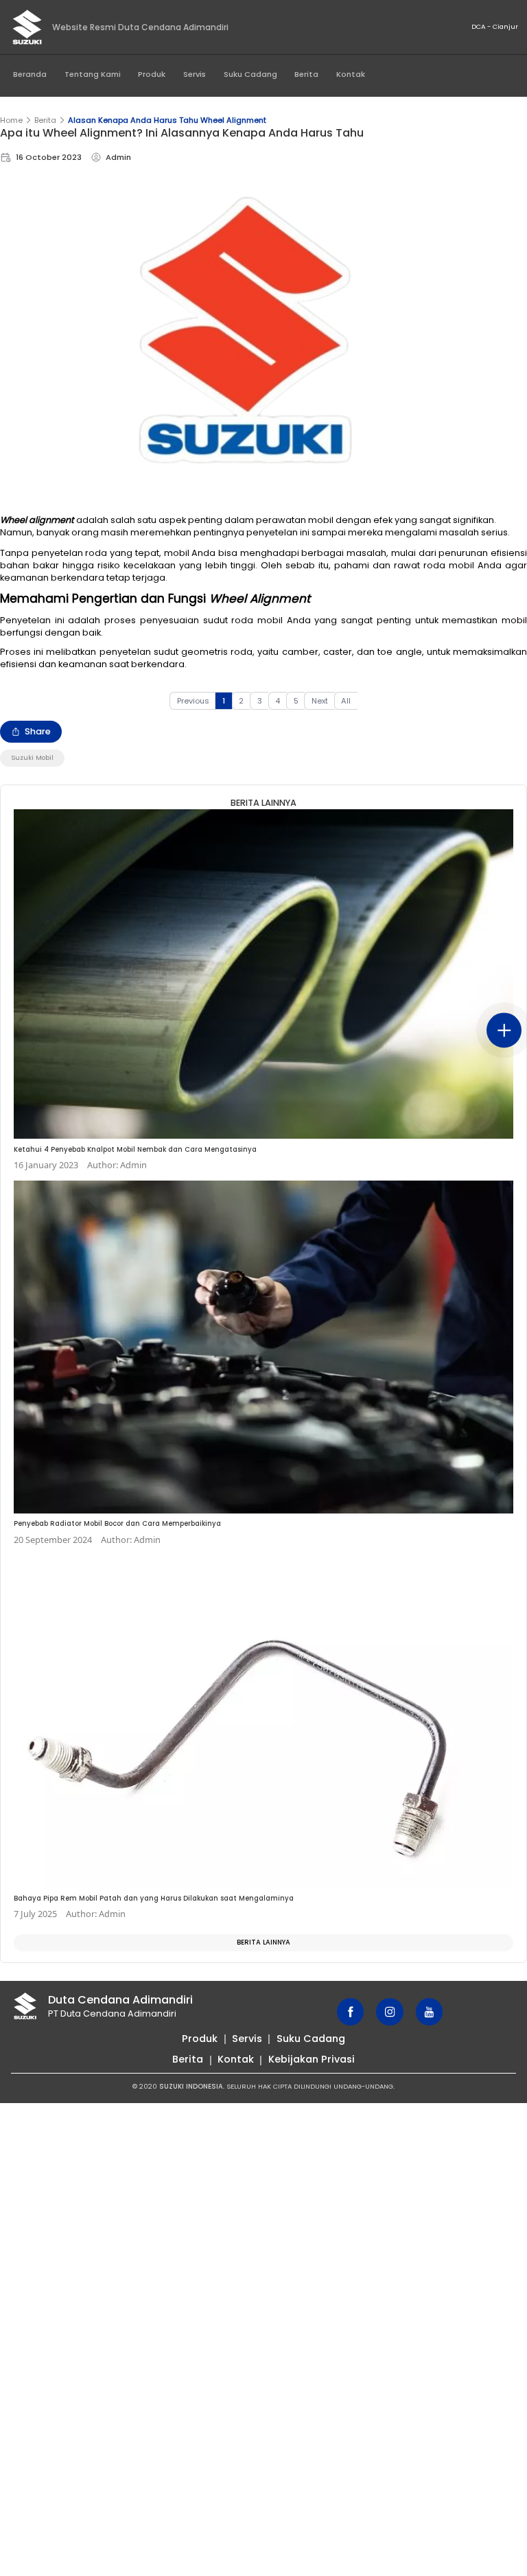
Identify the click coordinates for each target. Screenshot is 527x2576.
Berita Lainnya (263, 1942)
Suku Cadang (250, 74)
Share (38, 731)
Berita (306, 74)
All (346, 701)
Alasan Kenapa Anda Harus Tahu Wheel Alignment (167, 120)
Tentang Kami (93, 74)
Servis (195, 74)
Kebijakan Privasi (312, 2059)
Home (11, 120)
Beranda (30, 74)
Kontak (351, 74)
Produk (152, 74)
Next (320, 701)
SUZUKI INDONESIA (191, 2086)
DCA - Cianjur (495, 26)
